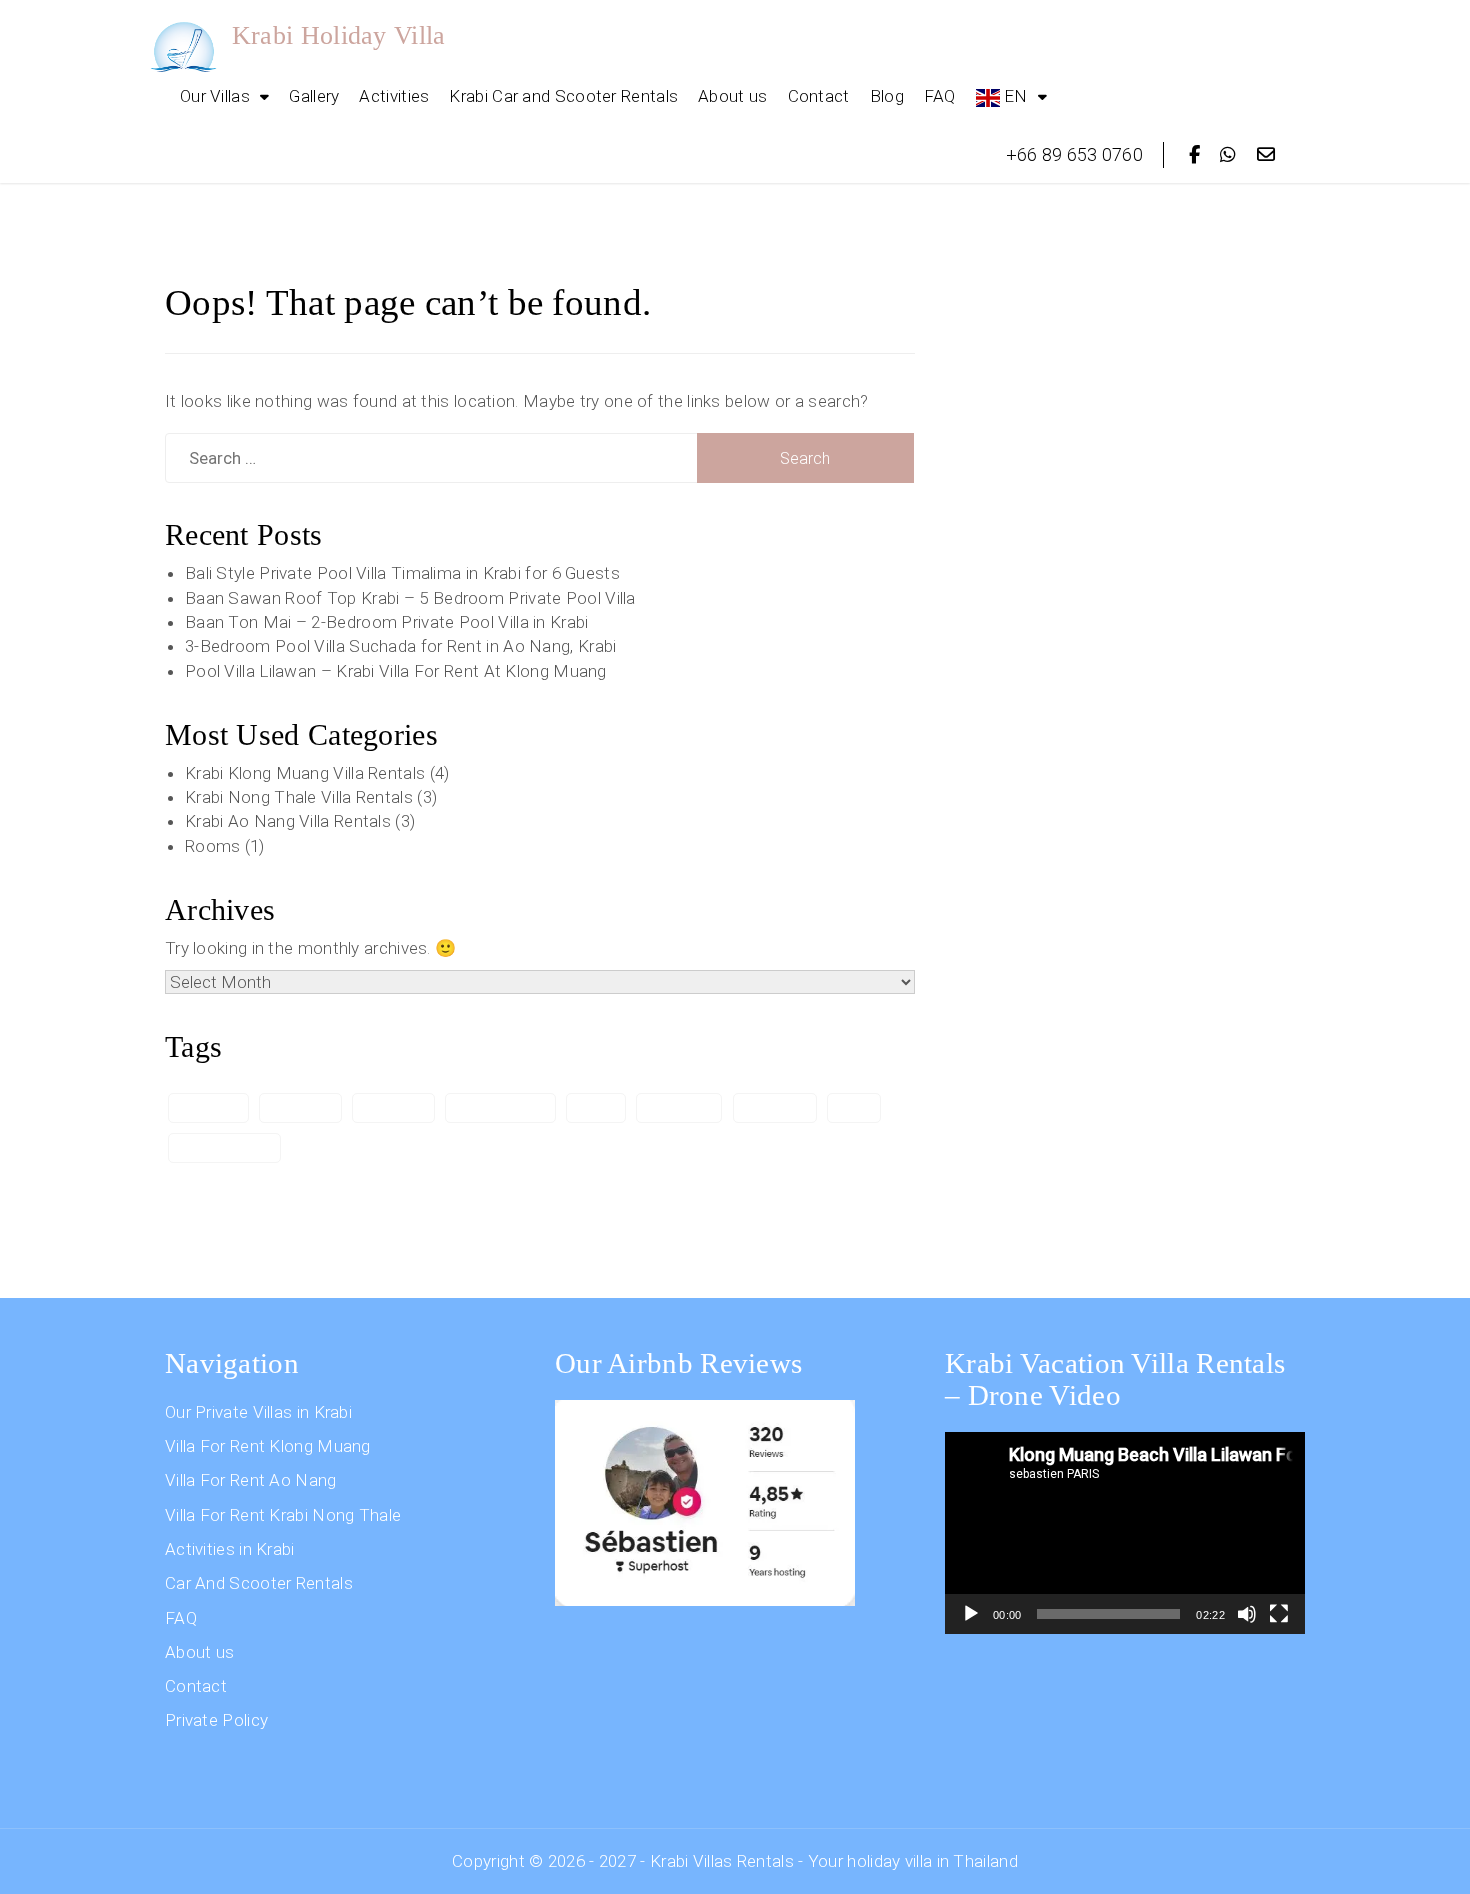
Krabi (596, 1107)
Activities (394, 96)
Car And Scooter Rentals (259, 1583)
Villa (854, 1107)
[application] (1125, 1533)
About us (732, 96)
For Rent (300, 1107)
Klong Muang (500, 1107)
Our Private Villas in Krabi (258, 1412)
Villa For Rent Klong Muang (268, 1446)
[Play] (971, 1614)
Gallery (314, 96)
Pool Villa (679, 1107)
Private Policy (216, 1720)
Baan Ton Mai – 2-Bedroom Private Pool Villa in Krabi (387, 622)
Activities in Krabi (230, 1549)
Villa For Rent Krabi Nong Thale (283, 1515)
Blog (887, 96)
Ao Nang (208, 1107)
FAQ (940, 96)
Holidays (393, 1107)
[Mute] (1247, 1614)
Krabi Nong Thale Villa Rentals (299, 797)
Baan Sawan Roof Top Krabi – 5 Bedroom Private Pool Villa (410, 598)
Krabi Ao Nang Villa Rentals (288, 821)
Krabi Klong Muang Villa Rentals (305, 773)
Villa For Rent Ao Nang (251, 1480)
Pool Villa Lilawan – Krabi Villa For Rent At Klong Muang (396, 671)
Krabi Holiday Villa (339, 35)
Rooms (213, 846)
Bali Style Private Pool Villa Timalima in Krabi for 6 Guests (402, 573)
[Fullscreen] (1279, 1614)
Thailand (775, 1107)
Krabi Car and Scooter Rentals (563, 96)
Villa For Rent (224, 1147)
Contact (819, 96)
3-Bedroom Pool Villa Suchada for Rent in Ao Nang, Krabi (401, 646)
